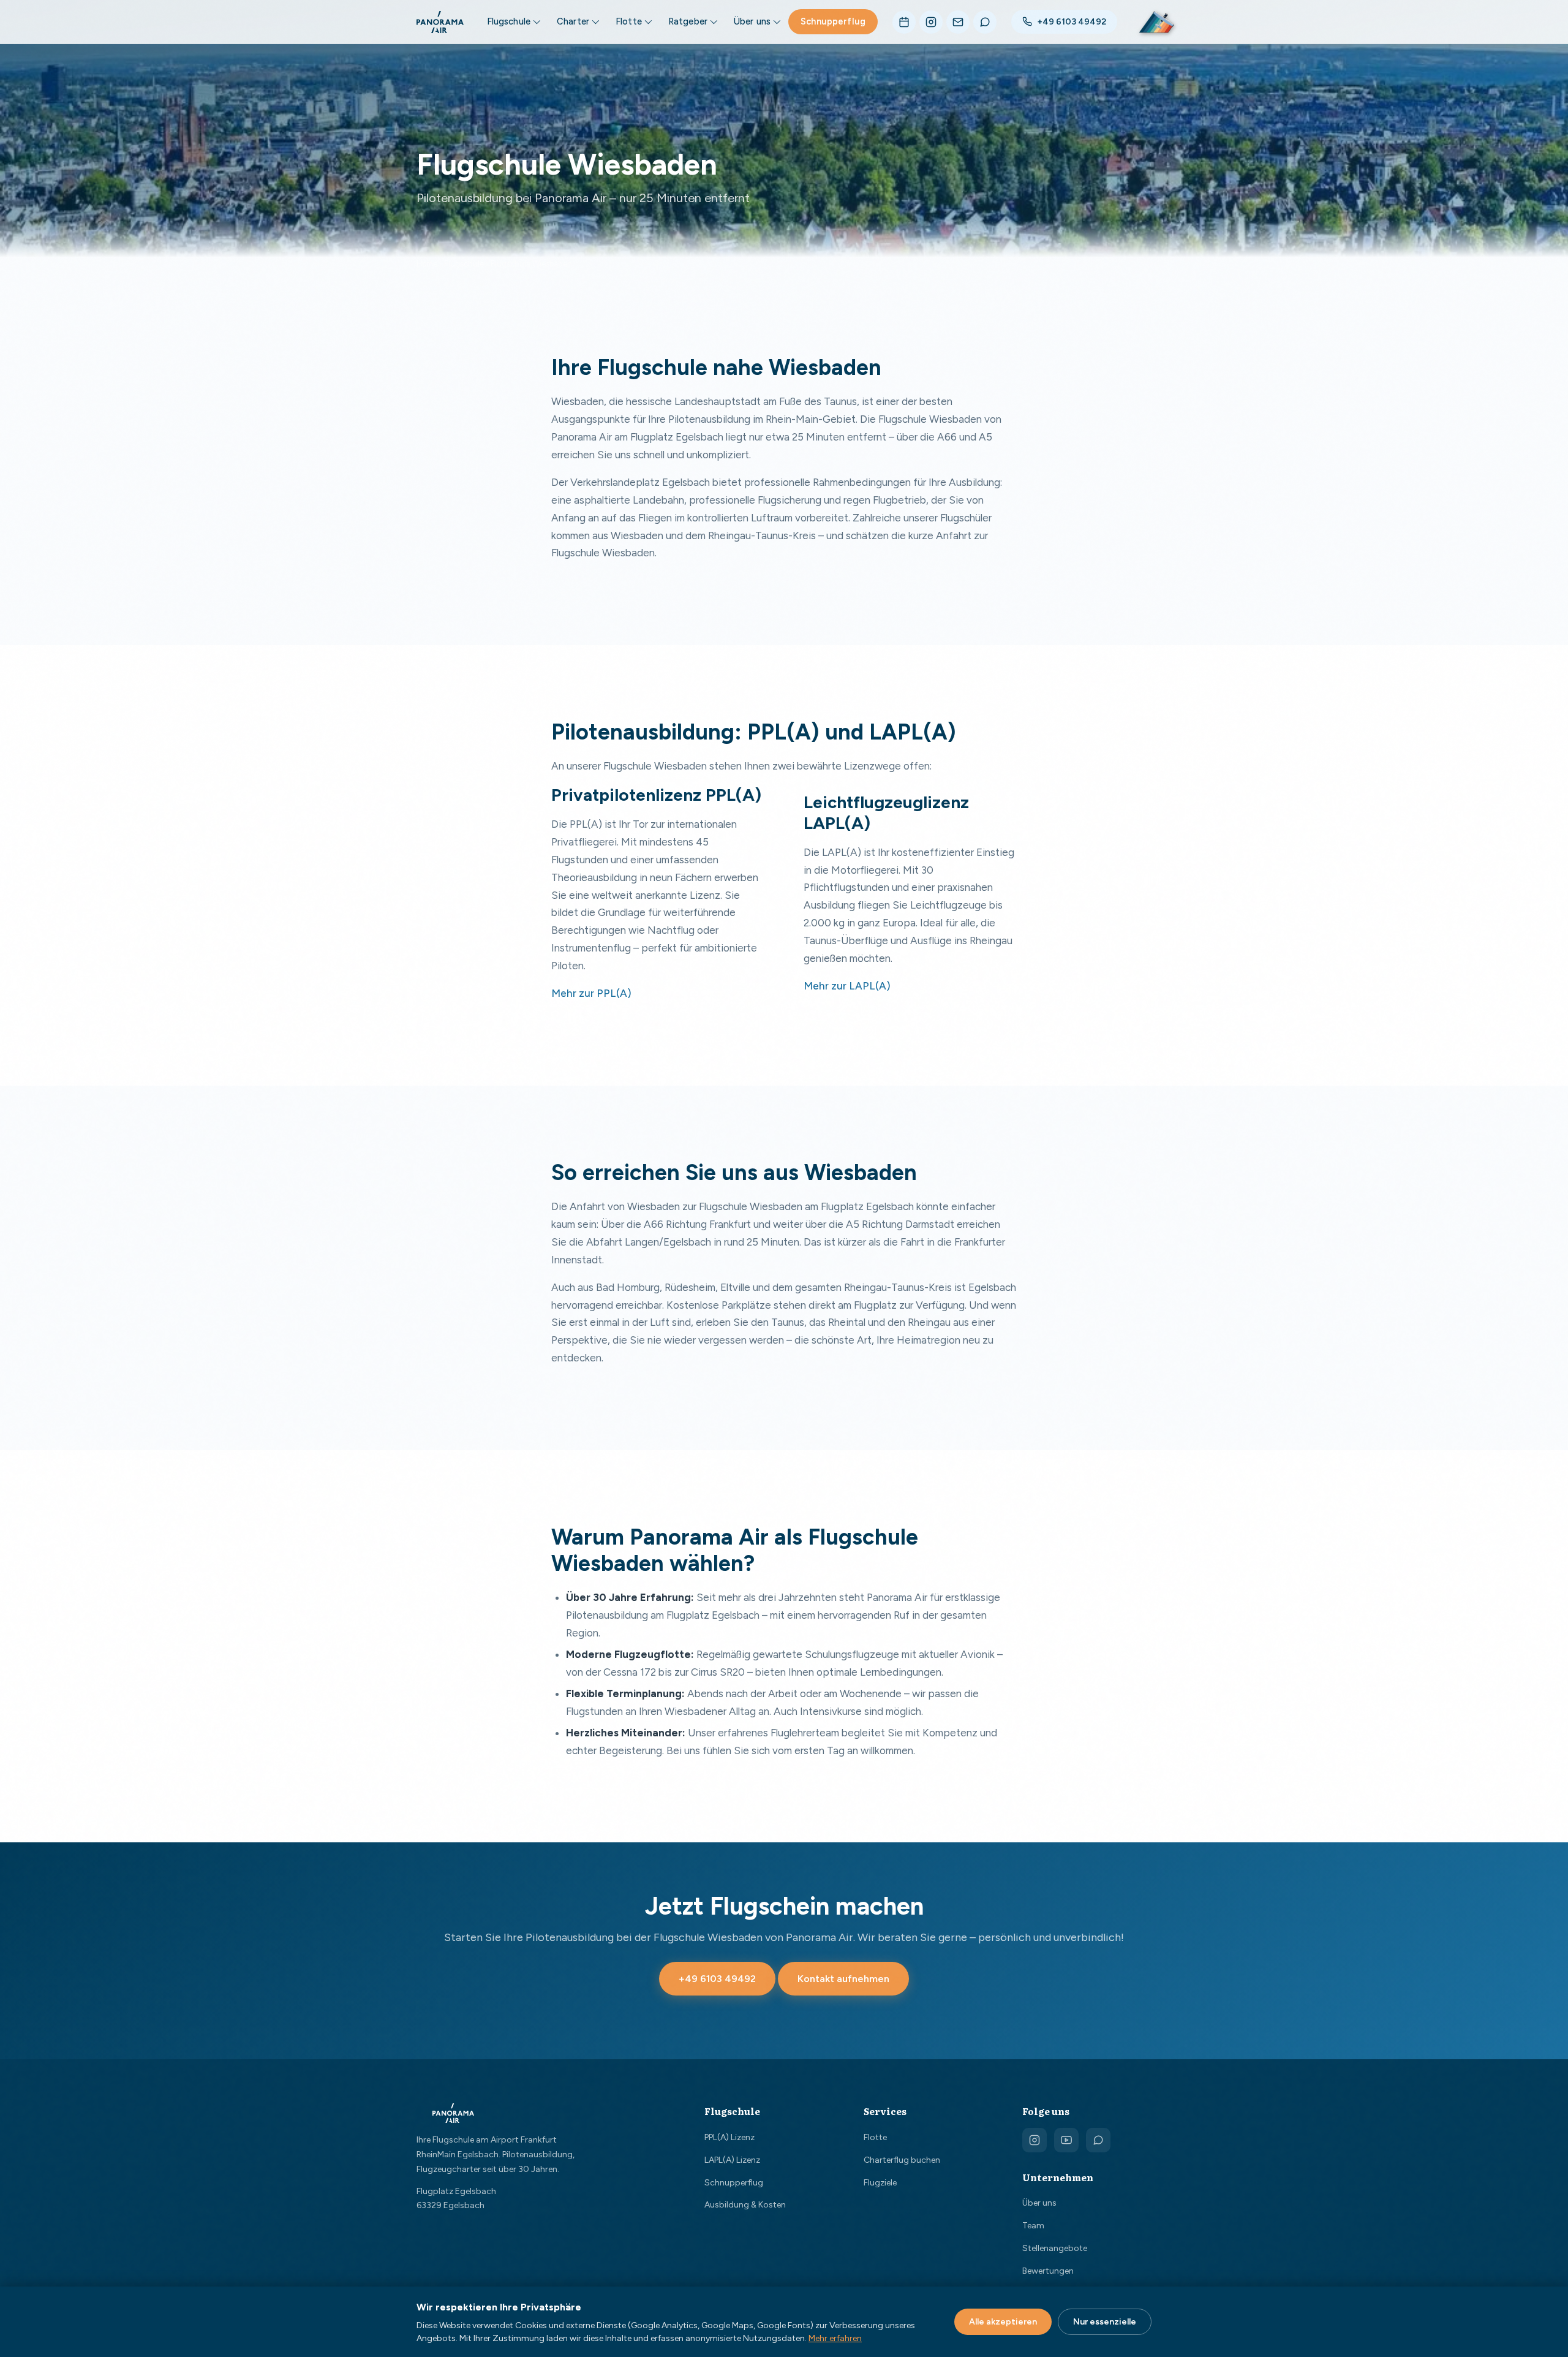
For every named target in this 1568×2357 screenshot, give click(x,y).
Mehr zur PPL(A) (591, 993)
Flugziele (880, 2183)
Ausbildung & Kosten (745, 2205)
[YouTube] (1066, 2140)
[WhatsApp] (985, 22)
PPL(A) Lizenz (729, 2137)
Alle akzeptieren (1003, 2322)
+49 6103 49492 (1072, 22)
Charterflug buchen (902, 2160)
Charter (573, 21)
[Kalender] (904, 22)
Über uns (752, 21)
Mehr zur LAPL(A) (847, 986)
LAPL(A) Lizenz (732, 2160)
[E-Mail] (958, 22)
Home (427, 264)
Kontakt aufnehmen (843, 1979)
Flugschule (509, 21)
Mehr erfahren (835, 2338)
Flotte (629, 21)
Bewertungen (1048, 2271)
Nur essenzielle (1105, 2322)
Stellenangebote (1055, 2248)
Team (1033, 2226)
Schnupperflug (833, 21)
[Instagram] (931, 22)
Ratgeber (688, 21)
